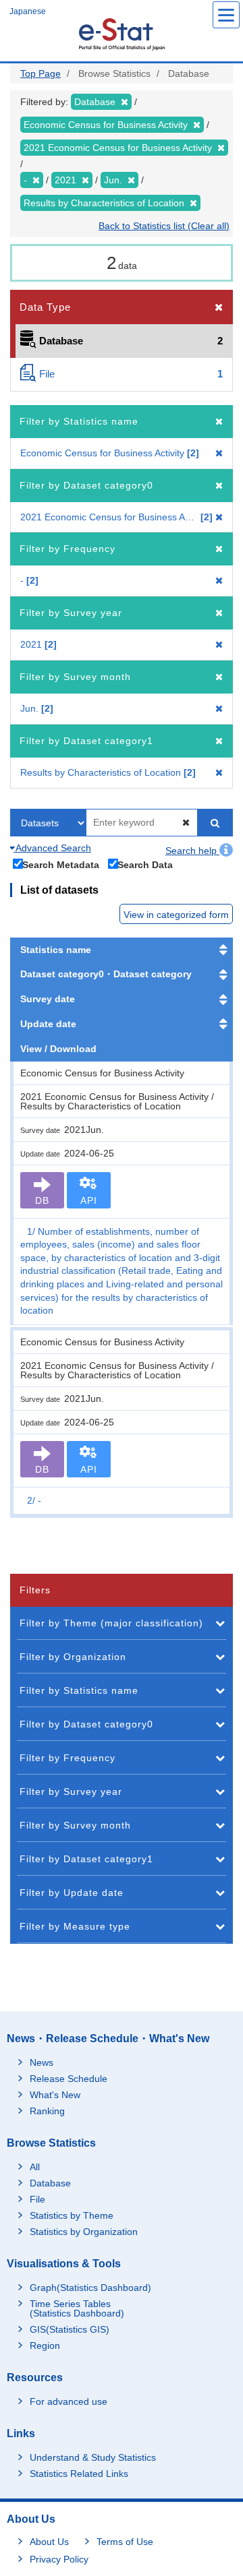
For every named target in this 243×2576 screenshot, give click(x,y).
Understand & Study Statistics (93, 2457)
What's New (55, 2095)
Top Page (40, 73)
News (42, 2062)
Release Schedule (69, 2079)
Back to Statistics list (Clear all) (164, 226)
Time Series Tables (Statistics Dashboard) (77, 2308)
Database (50, 2183)
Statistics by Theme (72, 2215)
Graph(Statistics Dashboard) (90, 2288)
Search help (192, 851)
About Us (49, 2542)
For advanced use (69, 2401)
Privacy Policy (59, 2559)
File (37, 2199)
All (35, 2167)
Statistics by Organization (84, 2232)
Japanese (28, 11)
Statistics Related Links (79, 2474)
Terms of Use (125, 2542)
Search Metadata (61, 864)
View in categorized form (176, 915)
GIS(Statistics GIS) (70, 2329)
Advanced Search (52, 848)
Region (45, 2345)
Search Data (145, 864)
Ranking (47, 2111)
